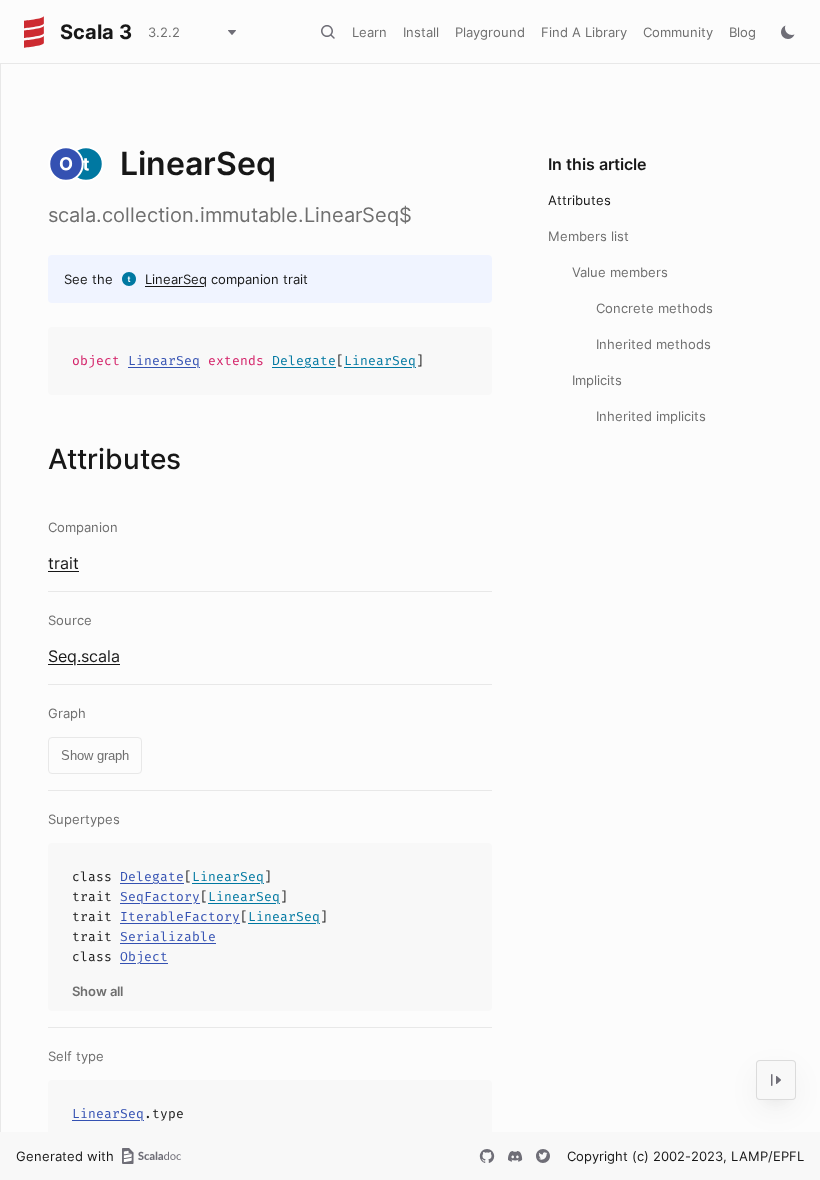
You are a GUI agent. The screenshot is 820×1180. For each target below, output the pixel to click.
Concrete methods (654, 308)
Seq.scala (84, 656)
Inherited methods (653, 344)
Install (421, 32)
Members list (588, 236)
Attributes (579, 200)
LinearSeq (176, 279)
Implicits (597, 380)
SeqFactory (160, 896)
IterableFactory (180, 916)
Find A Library (584, 32)
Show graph (95, 755)
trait (63, 563)
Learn (369, 32)
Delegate (304, 360)
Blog (742, 32)
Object (144, 956)
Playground (490, 32)
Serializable (168, 936)
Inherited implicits (651, 416)
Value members (620, 272)
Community (678, 32)
